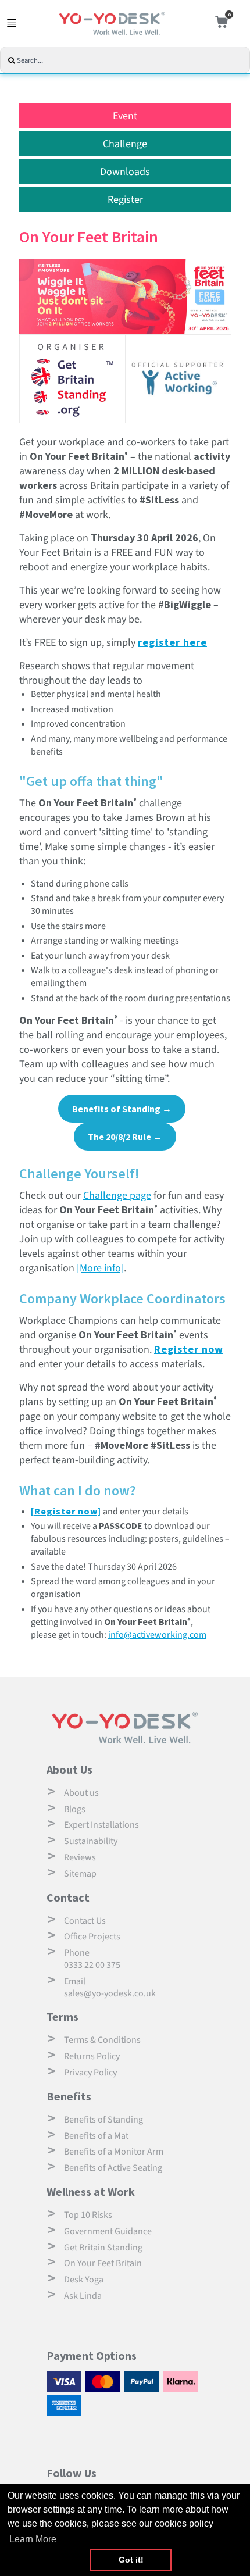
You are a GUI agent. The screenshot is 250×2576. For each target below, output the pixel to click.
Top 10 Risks (88, 2215)
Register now (189, 1349)
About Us (69, 1769)
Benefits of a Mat (96, 2136)
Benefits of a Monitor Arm (114, 2152)
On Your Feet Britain (103, 2263)
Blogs (75, 1809)
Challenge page (117, 1196)
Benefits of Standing (103, 2120)
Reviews (80, 1857)
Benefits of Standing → (122, 1109)
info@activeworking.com (157, 1635)
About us (81, 1793)
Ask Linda (83, 2296)
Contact (68, 1897)
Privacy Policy (90, 2073)
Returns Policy (92, 2056)
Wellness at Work (91, 2191)
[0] (219, 24)
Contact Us (85, 1921)
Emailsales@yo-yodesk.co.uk (110, 1987)
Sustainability (91, 1841)
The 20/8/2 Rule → (125, 1137)
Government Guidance (108, 2231)
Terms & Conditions (102, 2040)
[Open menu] (12, 23)
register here (172, 642)
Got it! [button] (131, 2560)
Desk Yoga (84, 2280)
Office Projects (92, 1937)
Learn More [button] (33, 2539)
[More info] (100, 1268)
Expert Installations (101, 1825)
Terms (63, 2016)
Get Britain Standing (103, 2248)
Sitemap (80, 1874)
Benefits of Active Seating (113, 2168)
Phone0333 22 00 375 (92, 1959)
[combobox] (131, 61)
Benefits (69, 2096)
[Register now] (66, 1511)
